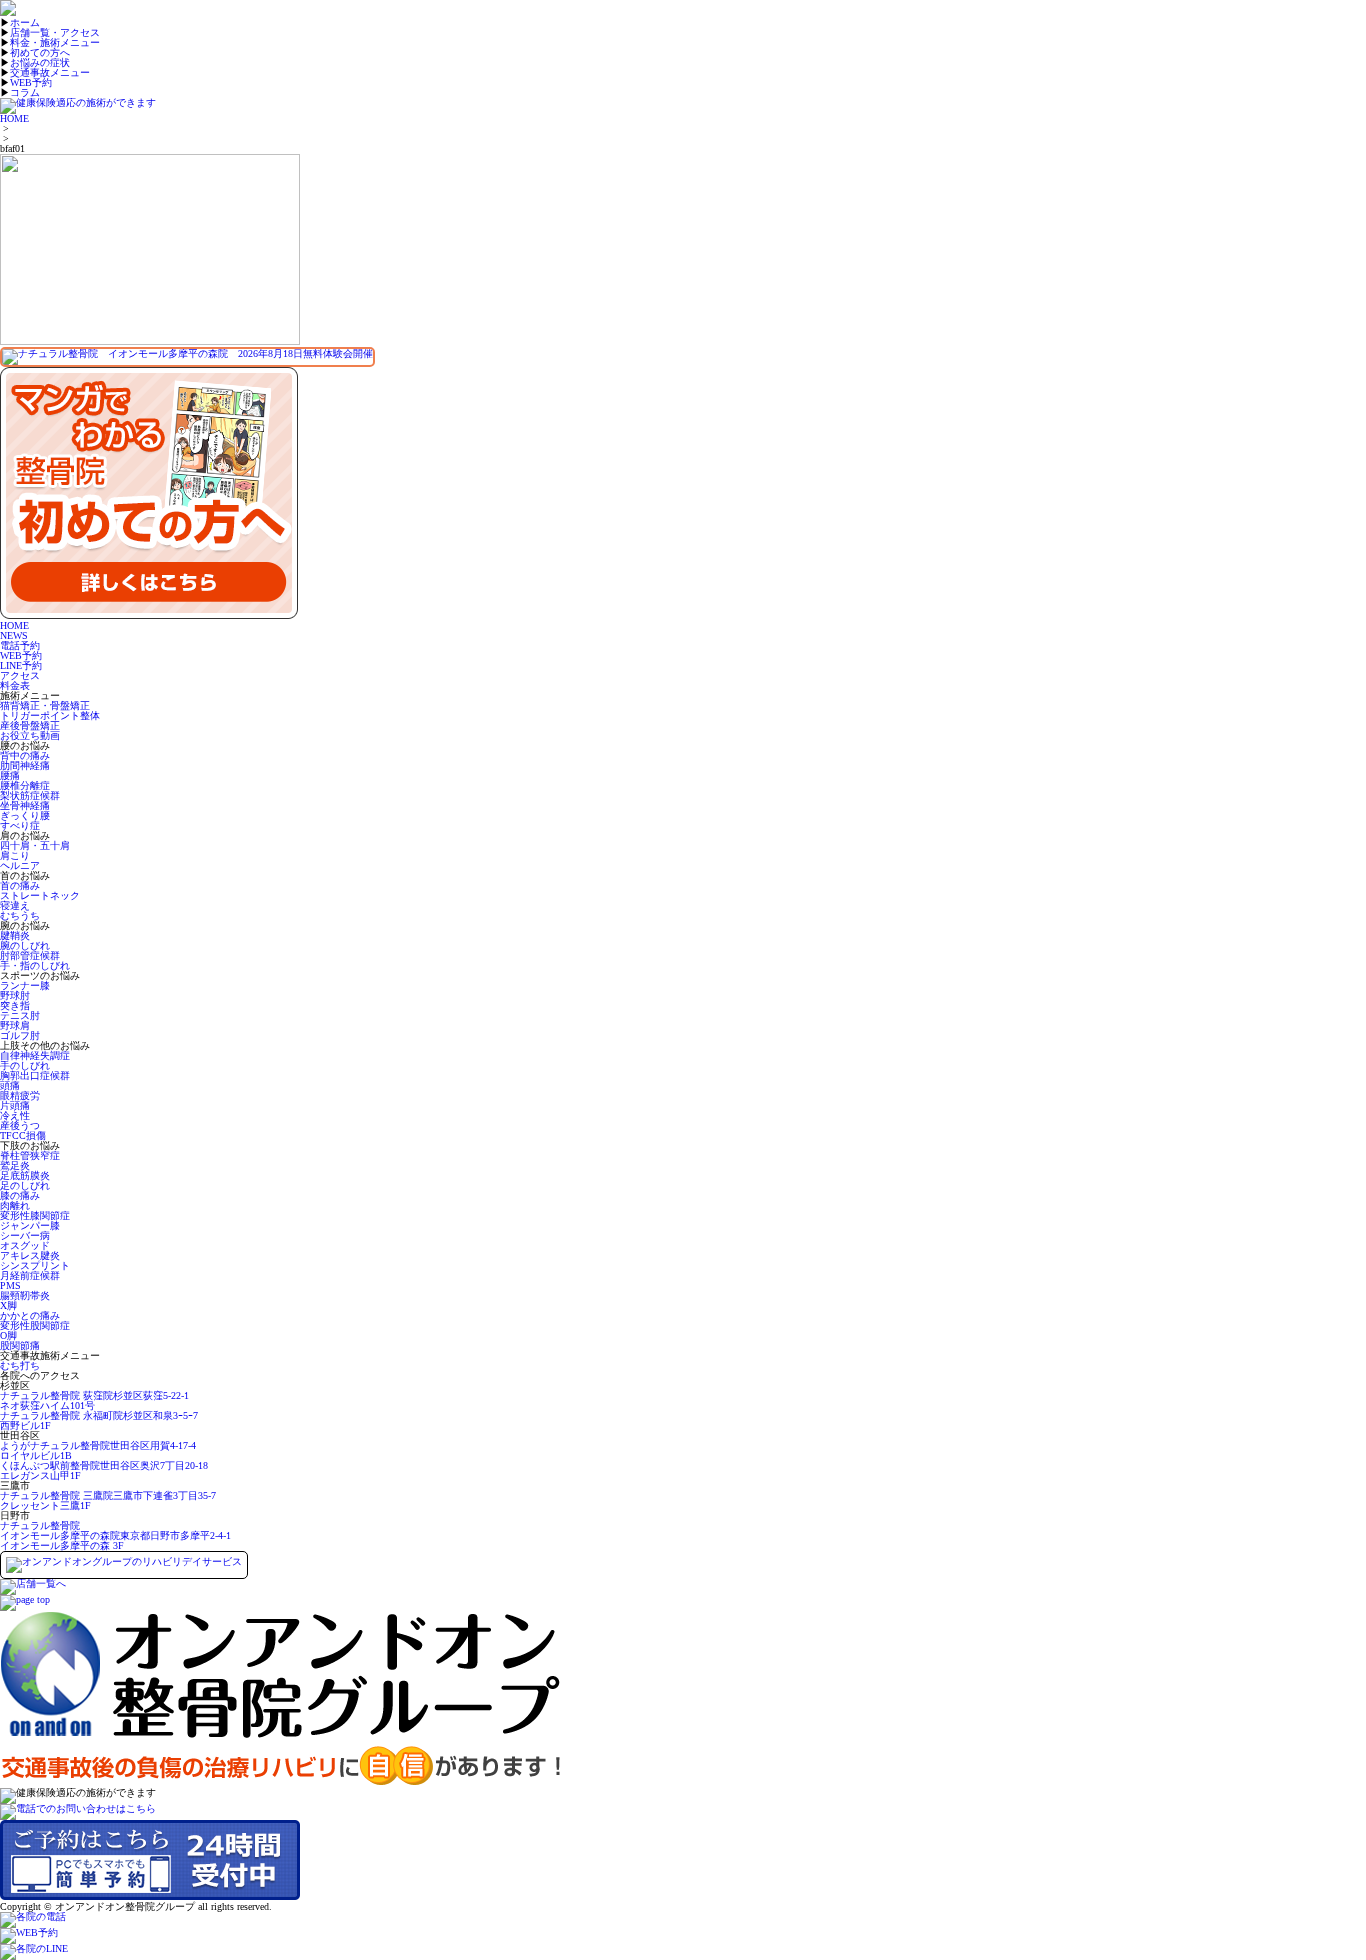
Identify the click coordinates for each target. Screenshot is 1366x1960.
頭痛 (10, 1085)
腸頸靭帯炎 (25, 1295)
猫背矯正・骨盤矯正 (45, 705)
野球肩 (15, 1025)
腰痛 (10, 775)
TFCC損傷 (23, 1135)
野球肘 (15, 995)
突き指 (15, 1005)
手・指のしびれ (35, 965)
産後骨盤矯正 (30, 725)
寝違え (15, 905)
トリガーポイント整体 (50, 715)
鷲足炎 (15, 1165)
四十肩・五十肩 (35, 845)
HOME (14, 118)
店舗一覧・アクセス (55, 32)
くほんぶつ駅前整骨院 (104, 1470)
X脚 (8, 1305)
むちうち (20, 915)
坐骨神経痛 (25, 805)
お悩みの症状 (40, 62)
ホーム (25, 22)
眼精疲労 (20, 1095)
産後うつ (20, 1125)
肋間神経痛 (25, 765)
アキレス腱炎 (30, 1255)
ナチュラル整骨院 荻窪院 (94, 1400)
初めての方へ (40, 52)
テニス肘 (20, 1015)
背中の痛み (25, 755)
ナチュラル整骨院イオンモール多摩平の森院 (115, 1535)
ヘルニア (20, 865)
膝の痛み (20, 1195)
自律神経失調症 (35, 1055)
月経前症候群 (30, 1275)
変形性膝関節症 (35, 1215)
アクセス (20, 675)
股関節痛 (20, 1345)
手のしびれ (25, 1065)
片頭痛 (15, 1105)
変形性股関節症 (35, 1325)
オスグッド (25, 1245)
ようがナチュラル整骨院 (98, 1450)
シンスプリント (35, 1265)
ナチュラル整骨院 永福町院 (99, 1420)
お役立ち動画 (30, 735)
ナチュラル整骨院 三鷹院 (108, 1500)
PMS (10, 1285)
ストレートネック (40, 895)
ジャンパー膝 (30, 1225)
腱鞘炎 (15, 935)
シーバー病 (25, 1235)
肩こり (15, 855)
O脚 (8, 1335)
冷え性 (15, 1115)
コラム (25, 92)
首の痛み (20, 885)
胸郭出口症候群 (35, 1075)
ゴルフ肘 (20, 1035)
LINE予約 (21, 665)
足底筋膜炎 (25, 1175)
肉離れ (15, 1205)
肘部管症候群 (30, 955)
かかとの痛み (30, 1315)
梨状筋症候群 (30, 795)
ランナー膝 (25, 985)
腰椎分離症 (25, 785)
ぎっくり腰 (25, 815)
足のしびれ (25, 1185)
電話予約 (20, 645)
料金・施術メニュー (55, 42)
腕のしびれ (25, 945)
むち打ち (20, 1365)
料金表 (15, 685)
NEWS (14, 635)
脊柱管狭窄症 (30, 1155)
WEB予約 (31, 82)
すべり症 (20, 825)
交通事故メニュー (50, 72)
